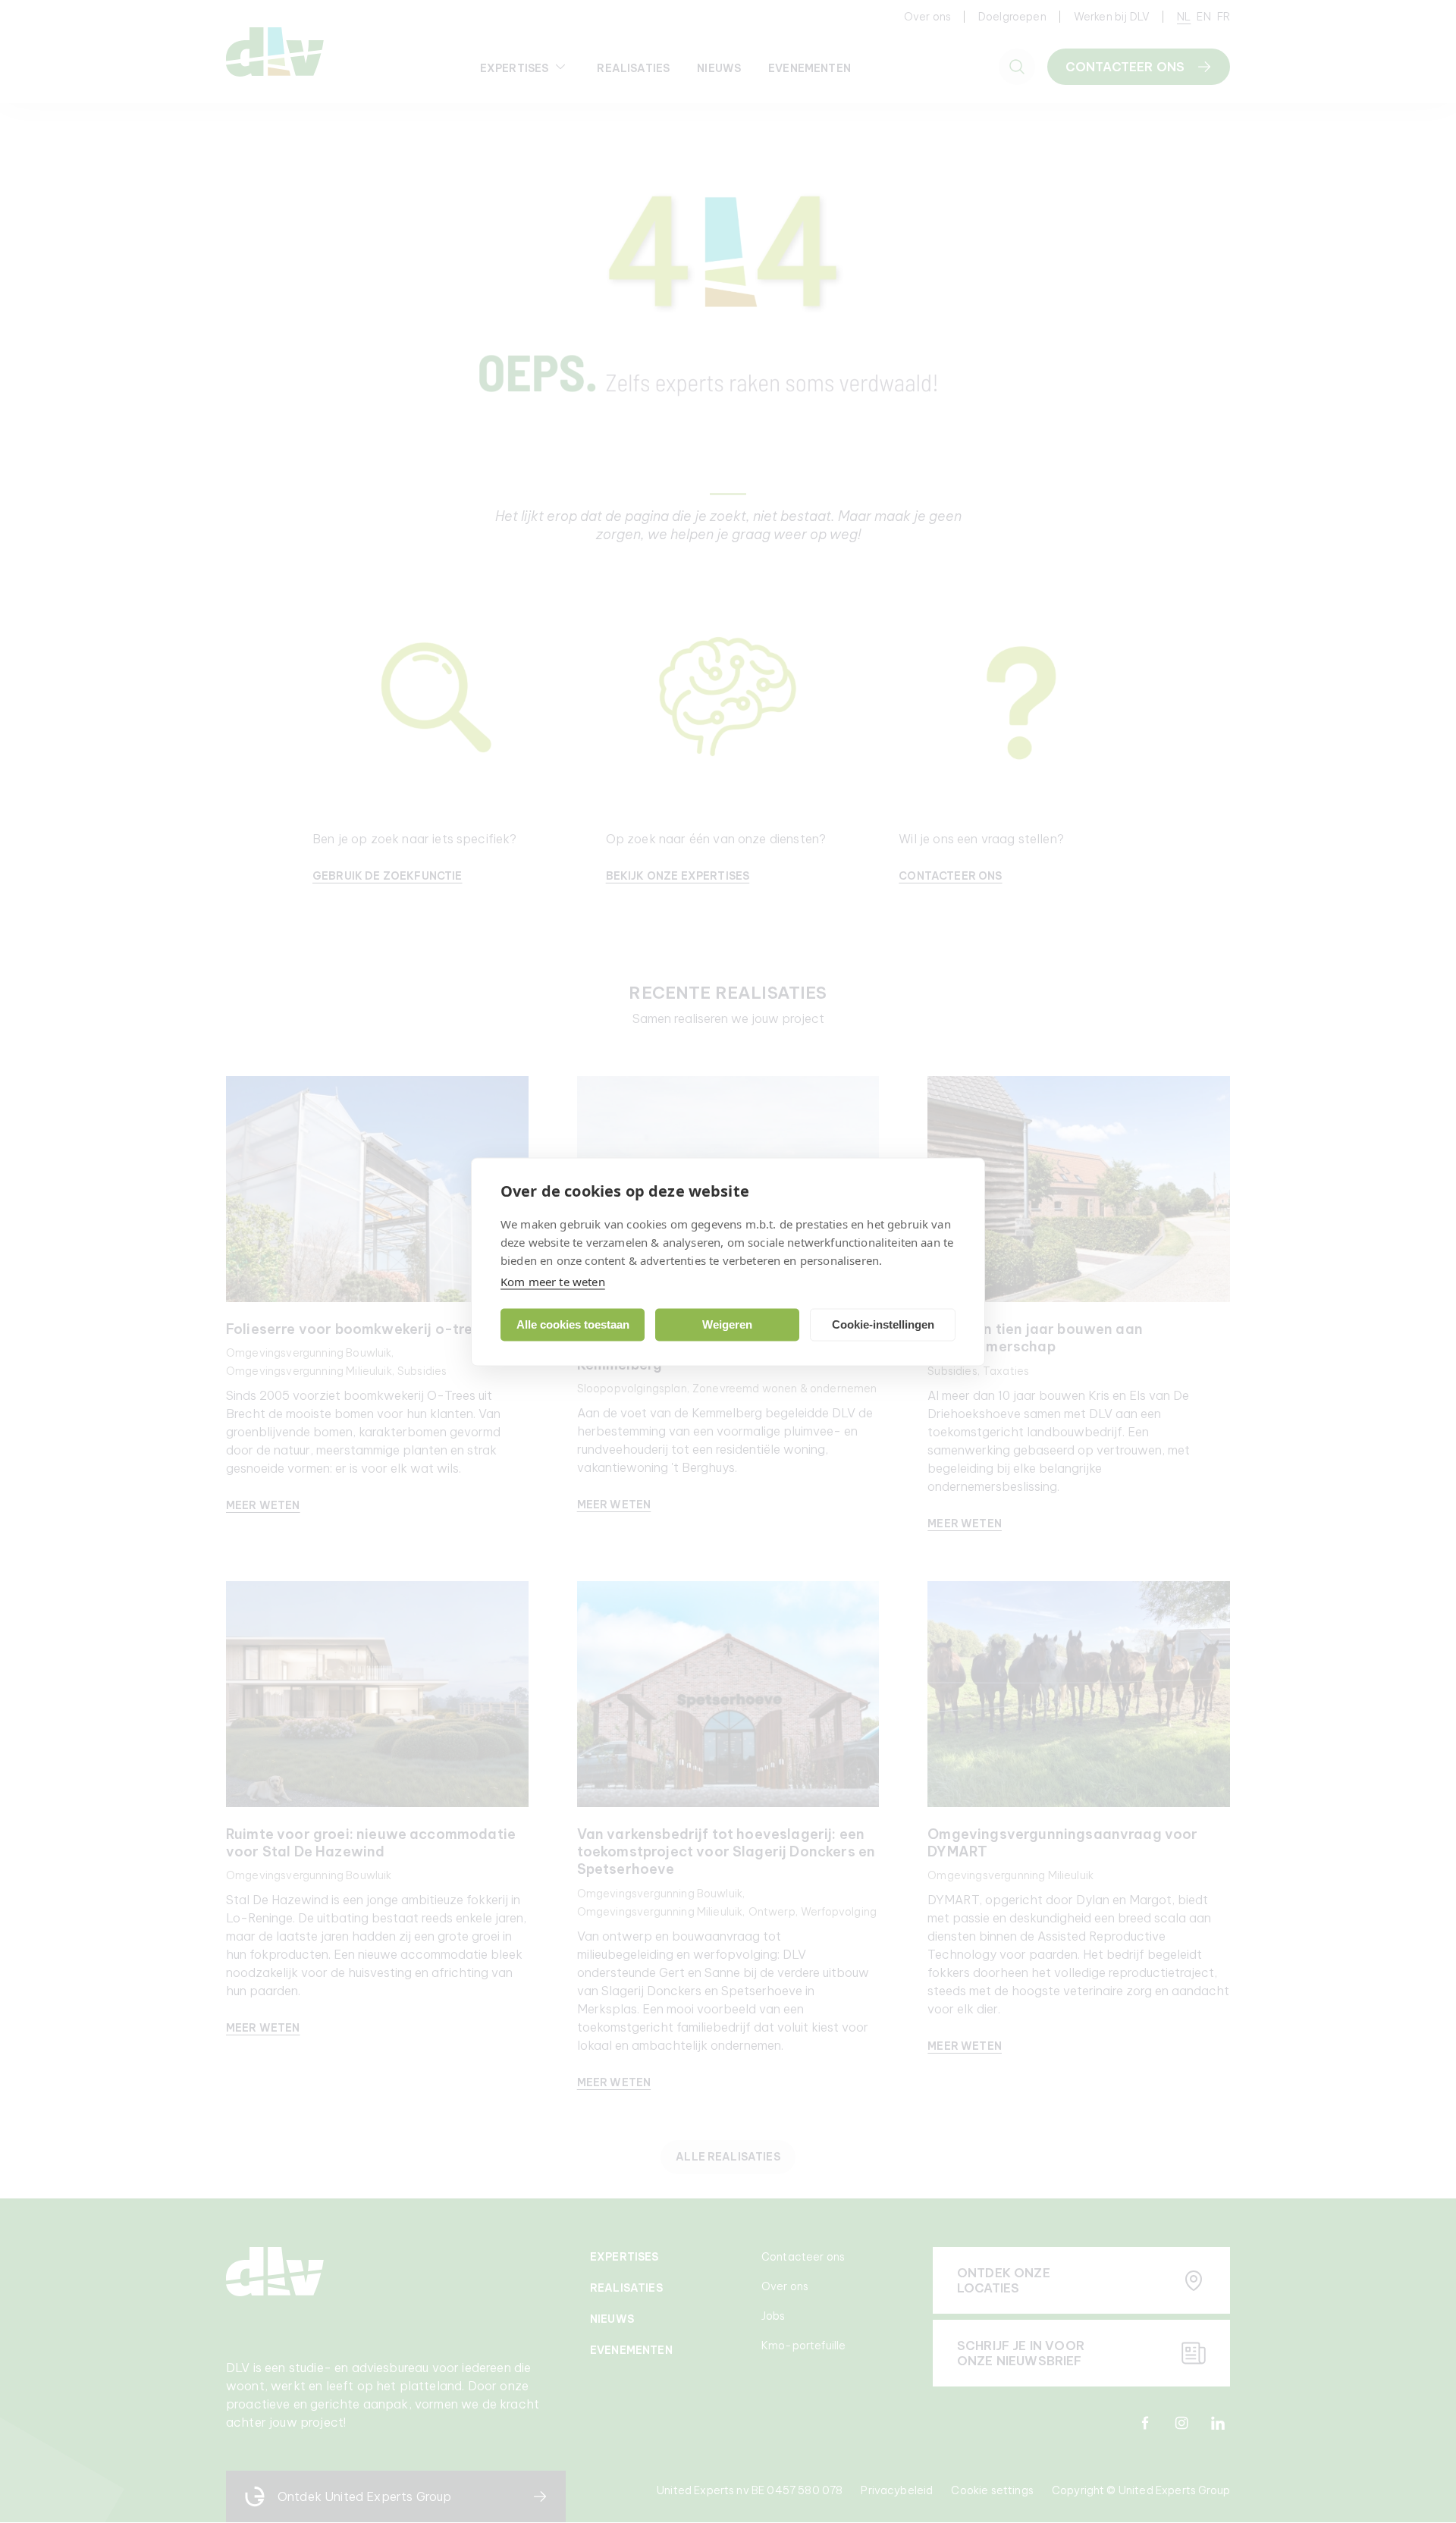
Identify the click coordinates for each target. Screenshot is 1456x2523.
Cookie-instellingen (883, 1324)
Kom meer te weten (553, 1281)
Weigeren (727, 1324)
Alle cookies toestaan (573, 1324)
